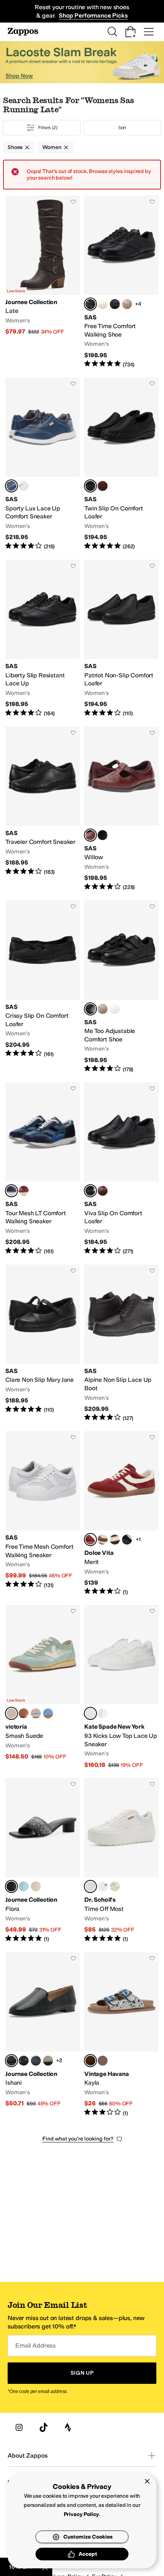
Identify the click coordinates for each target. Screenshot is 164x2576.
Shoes (15, 147)
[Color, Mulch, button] (103, 486)
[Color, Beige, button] (103, 2061)
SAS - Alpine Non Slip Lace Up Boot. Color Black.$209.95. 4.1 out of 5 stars (121, 1343)
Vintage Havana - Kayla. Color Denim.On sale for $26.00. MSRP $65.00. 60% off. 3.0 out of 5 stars (121, 2034)
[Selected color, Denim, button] (90, 2061)
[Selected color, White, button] (90, 1886)
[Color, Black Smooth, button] (103, 835)
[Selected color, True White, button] (90, 1713)
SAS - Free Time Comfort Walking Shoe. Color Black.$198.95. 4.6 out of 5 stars (121, 282)
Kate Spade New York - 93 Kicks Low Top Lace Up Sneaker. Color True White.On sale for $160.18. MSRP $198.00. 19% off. (121, 1687)
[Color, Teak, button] (103, 1191)
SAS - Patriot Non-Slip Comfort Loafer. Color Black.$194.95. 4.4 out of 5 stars (121, 639)
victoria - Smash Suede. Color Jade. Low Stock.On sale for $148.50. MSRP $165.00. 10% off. (43, 1687)
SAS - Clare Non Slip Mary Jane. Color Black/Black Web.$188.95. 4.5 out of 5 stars (43, 1343)
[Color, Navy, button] (115, 304)
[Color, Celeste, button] (48, 1713)
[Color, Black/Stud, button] (24, 2061)
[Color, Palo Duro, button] (24, 1191)
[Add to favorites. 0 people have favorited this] (73, 202)
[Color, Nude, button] (36, 1713)
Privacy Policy (81, 2514)
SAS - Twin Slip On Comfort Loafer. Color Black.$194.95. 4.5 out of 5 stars (121, 464)
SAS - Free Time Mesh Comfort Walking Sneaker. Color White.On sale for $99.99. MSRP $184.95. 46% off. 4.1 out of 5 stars (43, 1513)
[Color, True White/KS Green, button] (103, 1713)
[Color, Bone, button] (103, 304)
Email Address (35, 2345)
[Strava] (68, 2427)
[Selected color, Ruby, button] (90, 1540)
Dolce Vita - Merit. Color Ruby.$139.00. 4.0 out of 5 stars (121, 1513)
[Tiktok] (43, 2427)
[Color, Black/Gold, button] (127, 1540)
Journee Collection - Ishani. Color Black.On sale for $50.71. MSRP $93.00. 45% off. (43, 2034)
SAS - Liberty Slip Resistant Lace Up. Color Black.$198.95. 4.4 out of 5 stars (43, 639)
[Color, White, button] (115, 1009)
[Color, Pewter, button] (48, 2061)
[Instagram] (19, 2427)
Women (52, 147)
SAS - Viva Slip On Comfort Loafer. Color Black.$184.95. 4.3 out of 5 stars (121, 1169)
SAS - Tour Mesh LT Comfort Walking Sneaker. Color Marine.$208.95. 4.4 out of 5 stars (43, 1169)
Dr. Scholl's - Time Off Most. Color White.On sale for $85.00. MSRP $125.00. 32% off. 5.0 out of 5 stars (121, 1860)
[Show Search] (112, 32)
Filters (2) (48, 128)
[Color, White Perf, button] (24, 486)
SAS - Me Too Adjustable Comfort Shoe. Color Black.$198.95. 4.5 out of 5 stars (121, 987)
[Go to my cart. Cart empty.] (130, 32)
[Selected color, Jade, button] (11, 1713)
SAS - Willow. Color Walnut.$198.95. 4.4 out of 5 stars (121, 809)
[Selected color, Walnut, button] (90, 835)
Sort (122, 128)
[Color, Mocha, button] (127, 304)
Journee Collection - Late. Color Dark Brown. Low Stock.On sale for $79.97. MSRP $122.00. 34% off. (43, 282)
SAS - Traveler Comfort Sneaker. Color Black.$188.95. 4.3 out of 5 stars (43, 809)
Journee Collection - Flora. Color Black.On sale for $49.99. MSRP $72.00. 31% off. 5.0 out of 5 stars (43, 1860)
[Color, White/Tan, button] (103, 1540)
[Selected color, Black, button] (90, 304)
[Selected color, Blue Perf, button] (11, 486)
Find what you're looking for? (78, 2139)
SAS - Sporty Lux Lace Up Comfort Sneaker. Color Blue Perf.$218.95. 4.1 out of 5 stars (43, 464)
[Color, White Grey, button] (103, 1886)
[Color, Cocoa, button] (115, 1540)
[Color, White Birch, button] (115, 1886)
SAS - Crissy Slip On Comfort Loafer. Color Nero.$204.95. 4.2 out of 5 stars (43, 987)
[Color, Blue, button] (24, 1886)
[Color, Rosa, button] (24, 1713)
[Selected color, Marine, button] (11, 1191)
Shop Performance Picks (93, 15)
